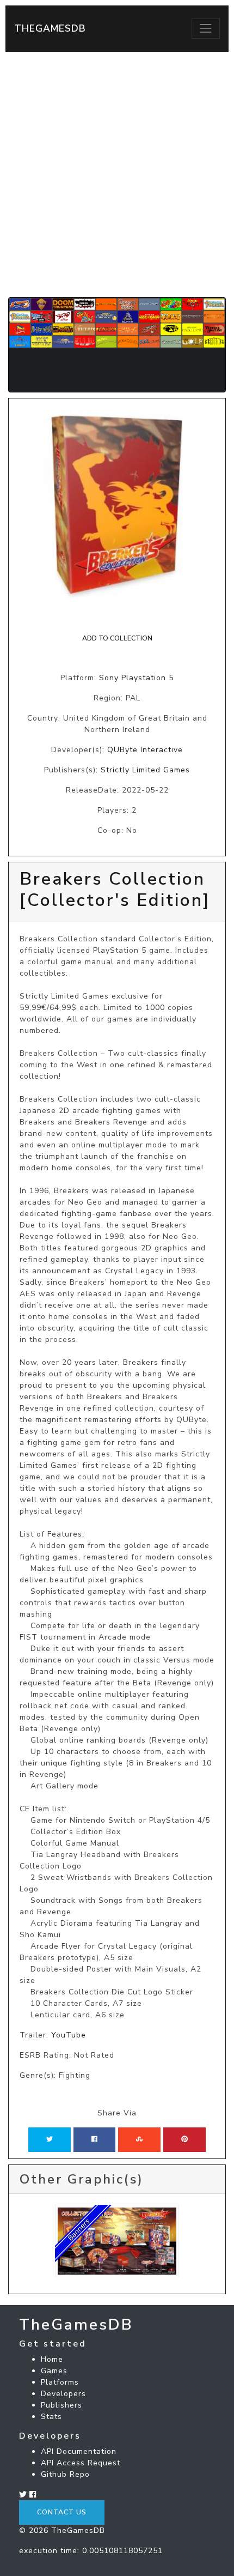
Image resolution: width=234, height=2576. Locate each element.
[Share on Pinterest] (184, 2139)
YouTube (69, 2035)
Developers (63, 2394)
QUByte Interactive (145, 750)
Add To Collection (117, 638)
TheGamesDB (50, 28)
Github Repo (65, 2474)
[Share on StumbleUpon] (139, 2139)
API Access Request (81, 2463)
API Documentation (79, 2451)
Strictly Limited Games (145, 770)
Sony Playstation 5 (136, 678)
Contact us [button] (62, 2512)
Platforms (60, 2382)
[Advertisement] (117, 174)
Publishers (61, 2405)
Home (52, 2359)
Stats (51, 2417)
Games (54, 2371)
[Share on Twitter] (50, 2139)
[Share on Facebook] (94, 2139)
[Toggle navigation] (206, 28)
